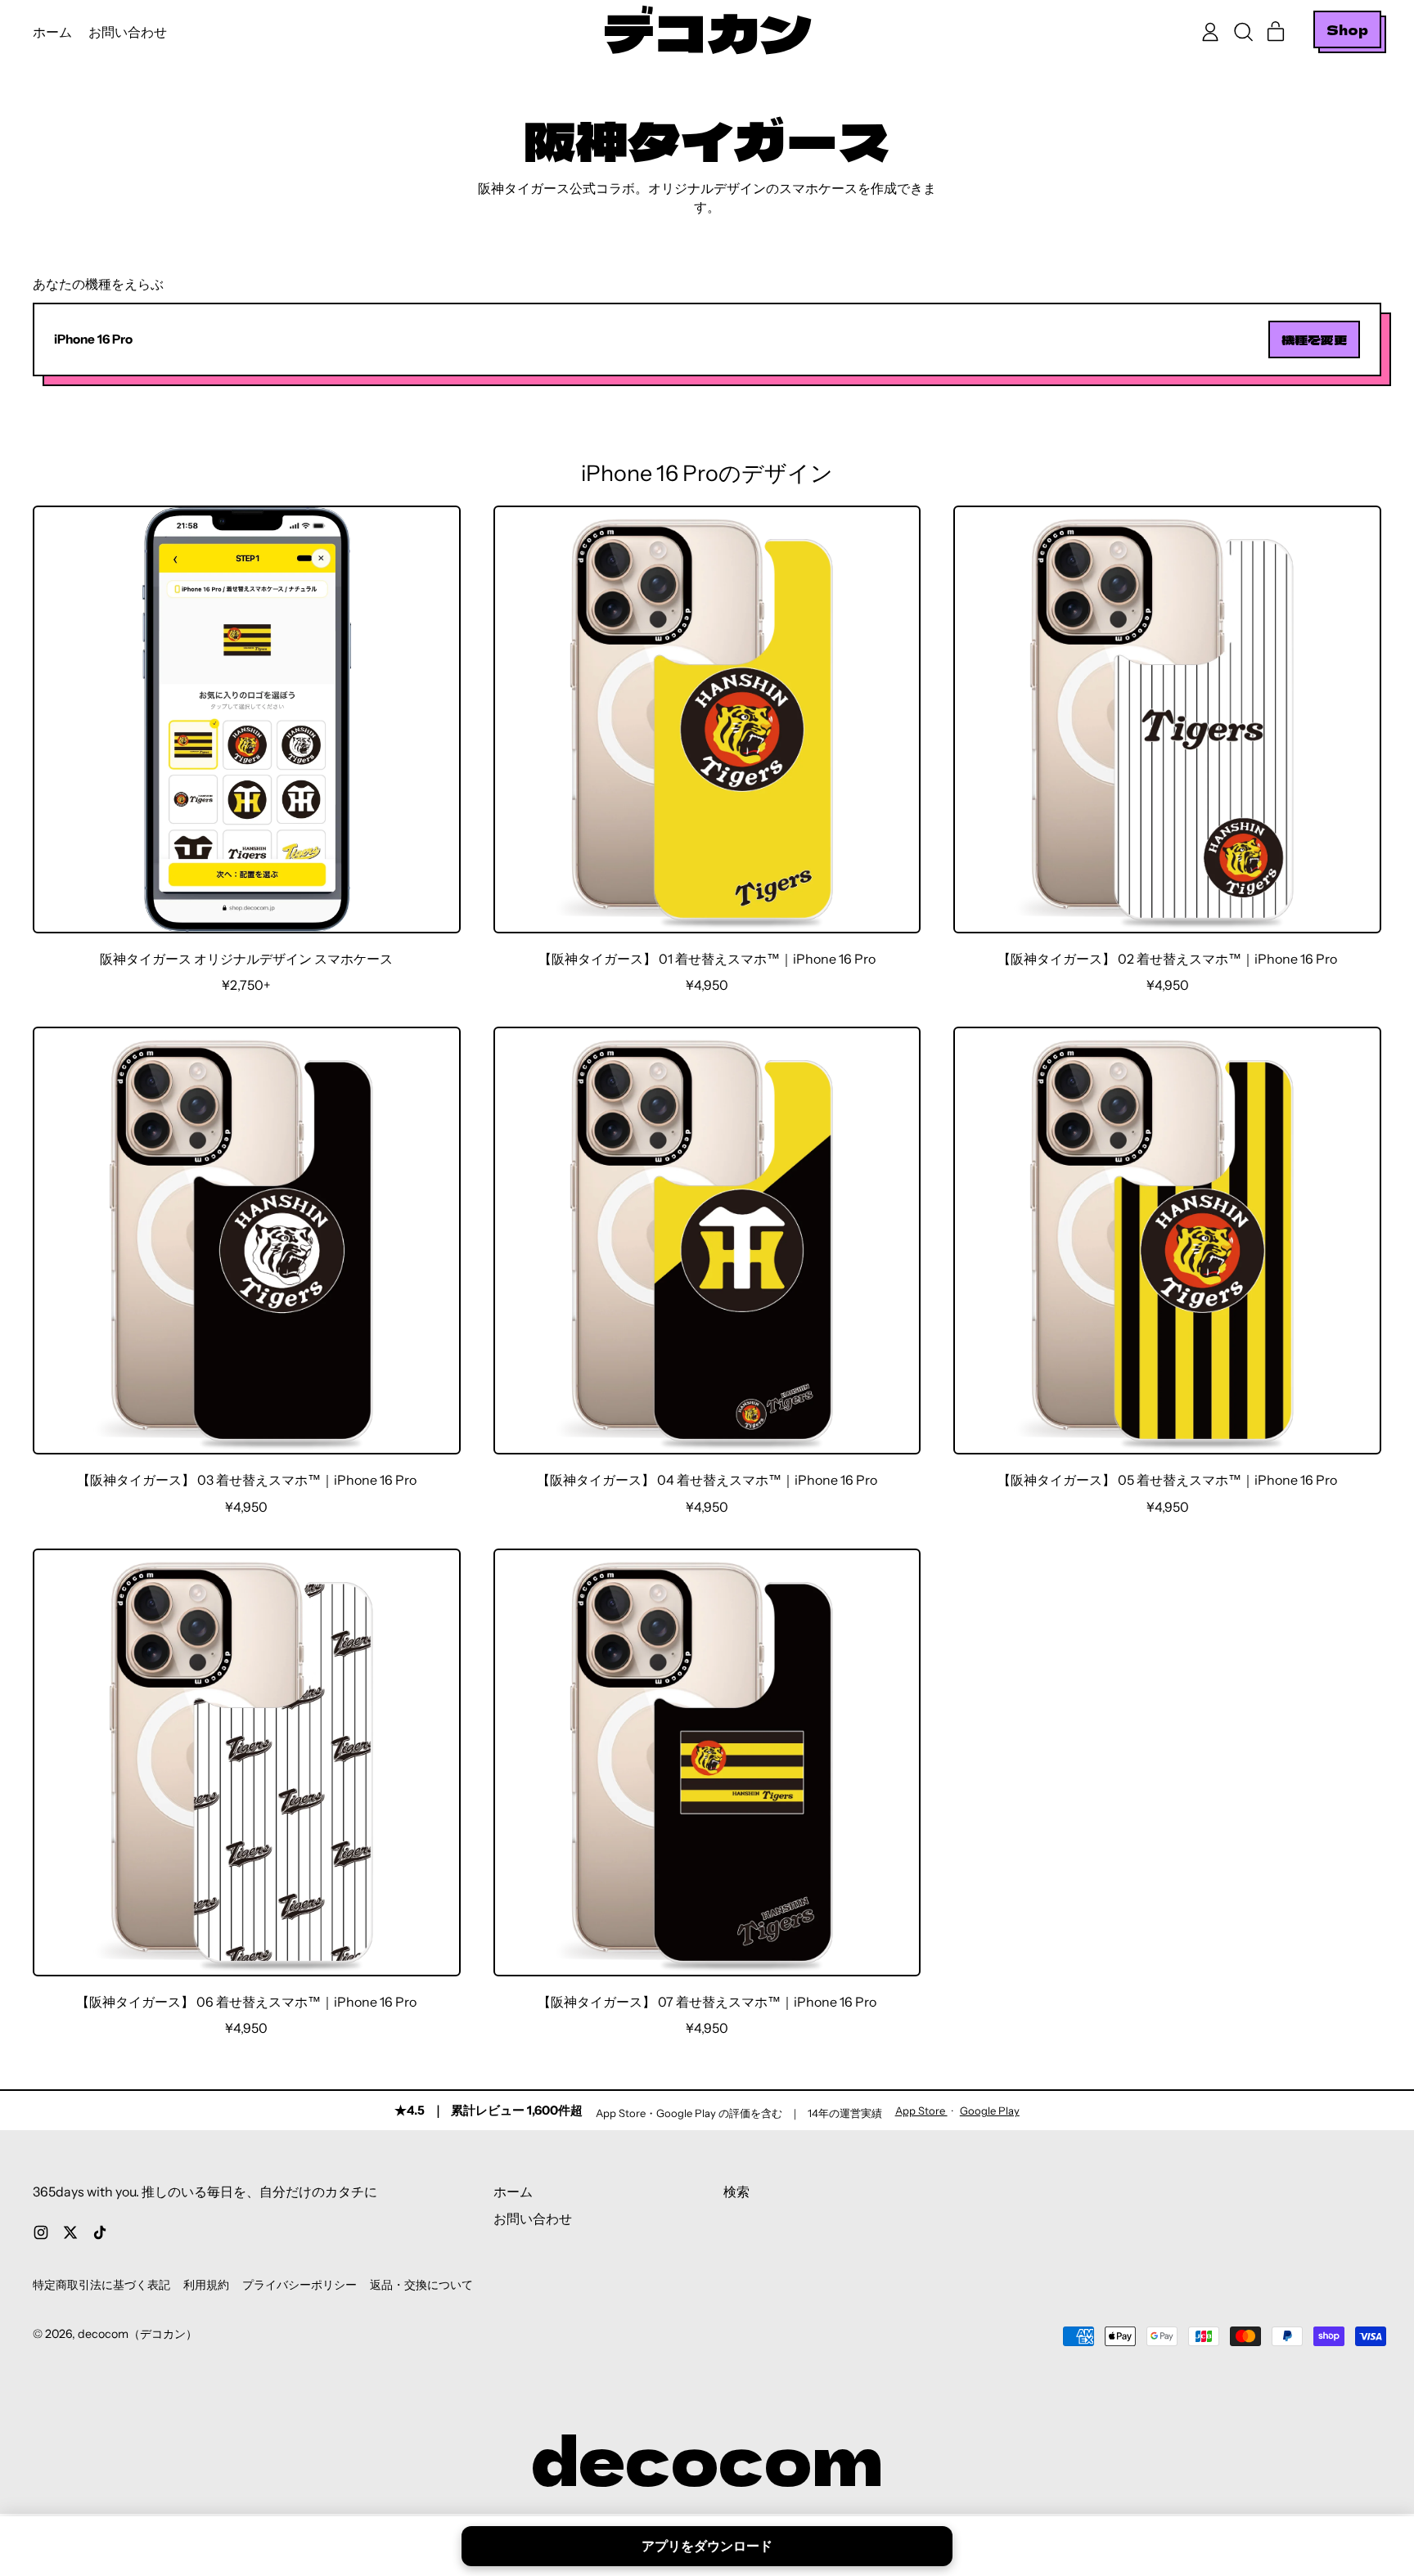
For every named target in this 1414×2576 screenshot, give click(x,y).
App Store (921, 2111)
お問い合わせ (128, 32)
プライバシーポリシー (299, 2285)
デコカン (707, 32)
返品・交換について (421, 2285)
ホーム (52, 32)
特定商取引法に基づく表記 (101, 2285)
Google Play (990, 2111)
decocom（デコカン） (137, 2334)
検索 (736, 2192)
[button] (1243, 32)
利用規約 (206, 2285)
